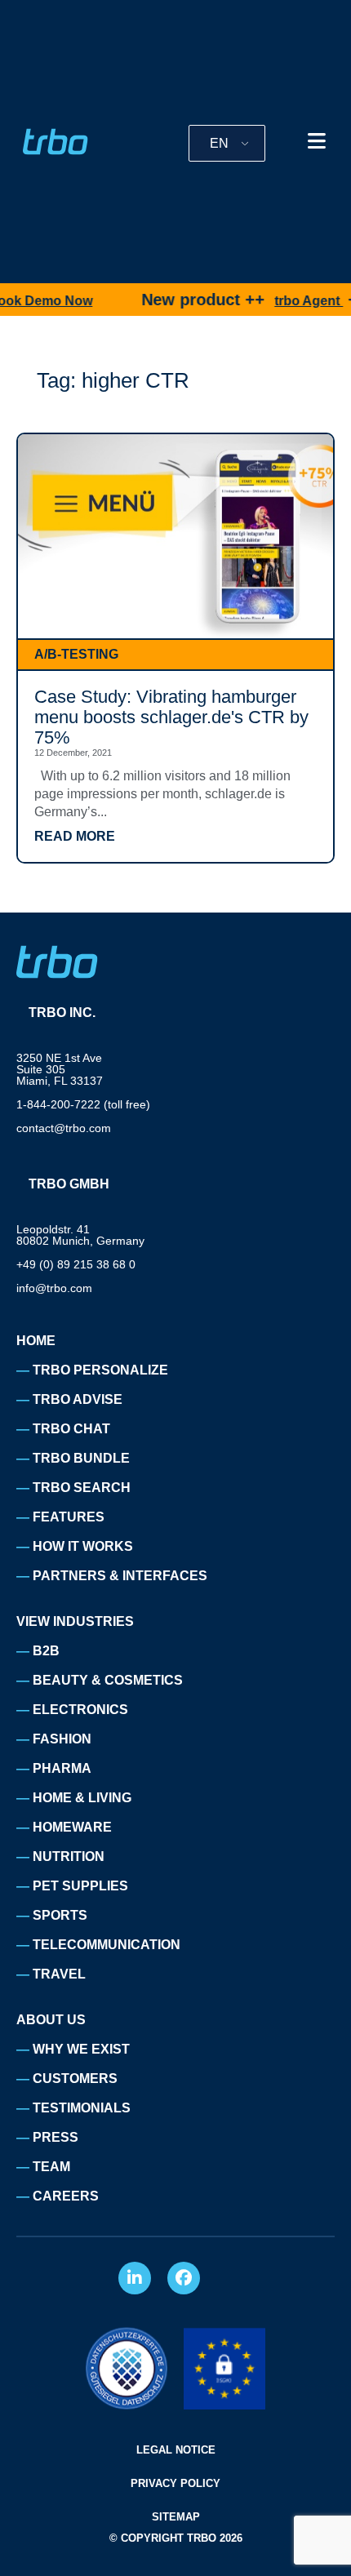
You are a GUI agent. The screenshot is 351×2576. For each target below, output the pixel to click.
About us (51, 2020)
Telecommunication (107, 1945)
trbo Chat (71, 1429)
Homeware (72, 1827)
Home (36, 1341)
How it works (83, 1546)
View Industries (75, 1621)
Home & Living (82, 1798)
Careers (66, 2196)
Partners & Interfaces (120, 1576)
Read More (75, 837)
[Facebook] (184, 2278)
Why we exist (81, 2049)
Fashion (62, 1739)
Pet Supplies (80, 1886)
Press (56, 2137)
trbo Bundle (81, 1458)
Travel (59, 1974)
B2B (46, 1651)
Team (51, 2167)
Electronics (80, 1710)
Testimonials (82, 2108)
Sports (60, 1915)
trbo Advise (78, 1399)
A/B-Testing (76, 654)
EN (219, 143)
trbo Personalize (100, 1370)
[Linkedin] (135, 2278)
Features (69, 1517)
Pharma (62, 1768)
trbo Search (82, 1488)
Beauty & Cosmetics (108, 1680)
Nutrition (69, 1856)
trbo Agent (287, 301)
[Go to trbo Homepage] (56, 142)
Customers (75, 2079)
